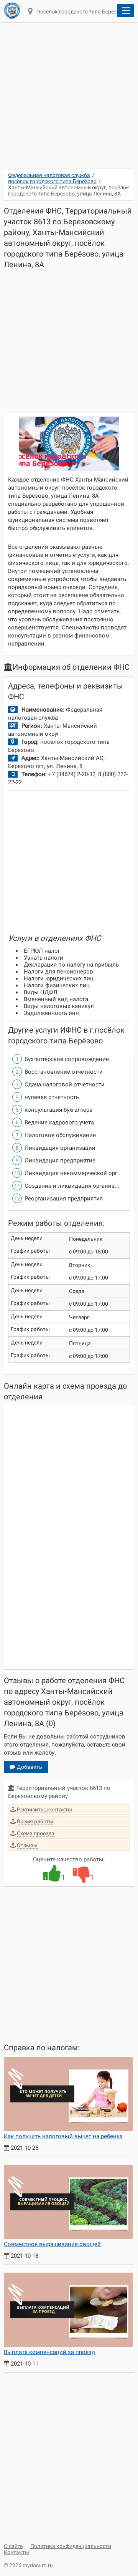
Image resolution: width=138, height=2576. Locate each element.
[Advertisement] (69, 100)
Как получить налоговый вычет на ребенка (63, 2136)
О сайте (13, 2546)
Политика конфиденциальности (71, 2546)
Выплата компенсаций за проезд (49, 2352)
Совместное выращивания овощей (52, 2244)
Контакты (16, 2552)
